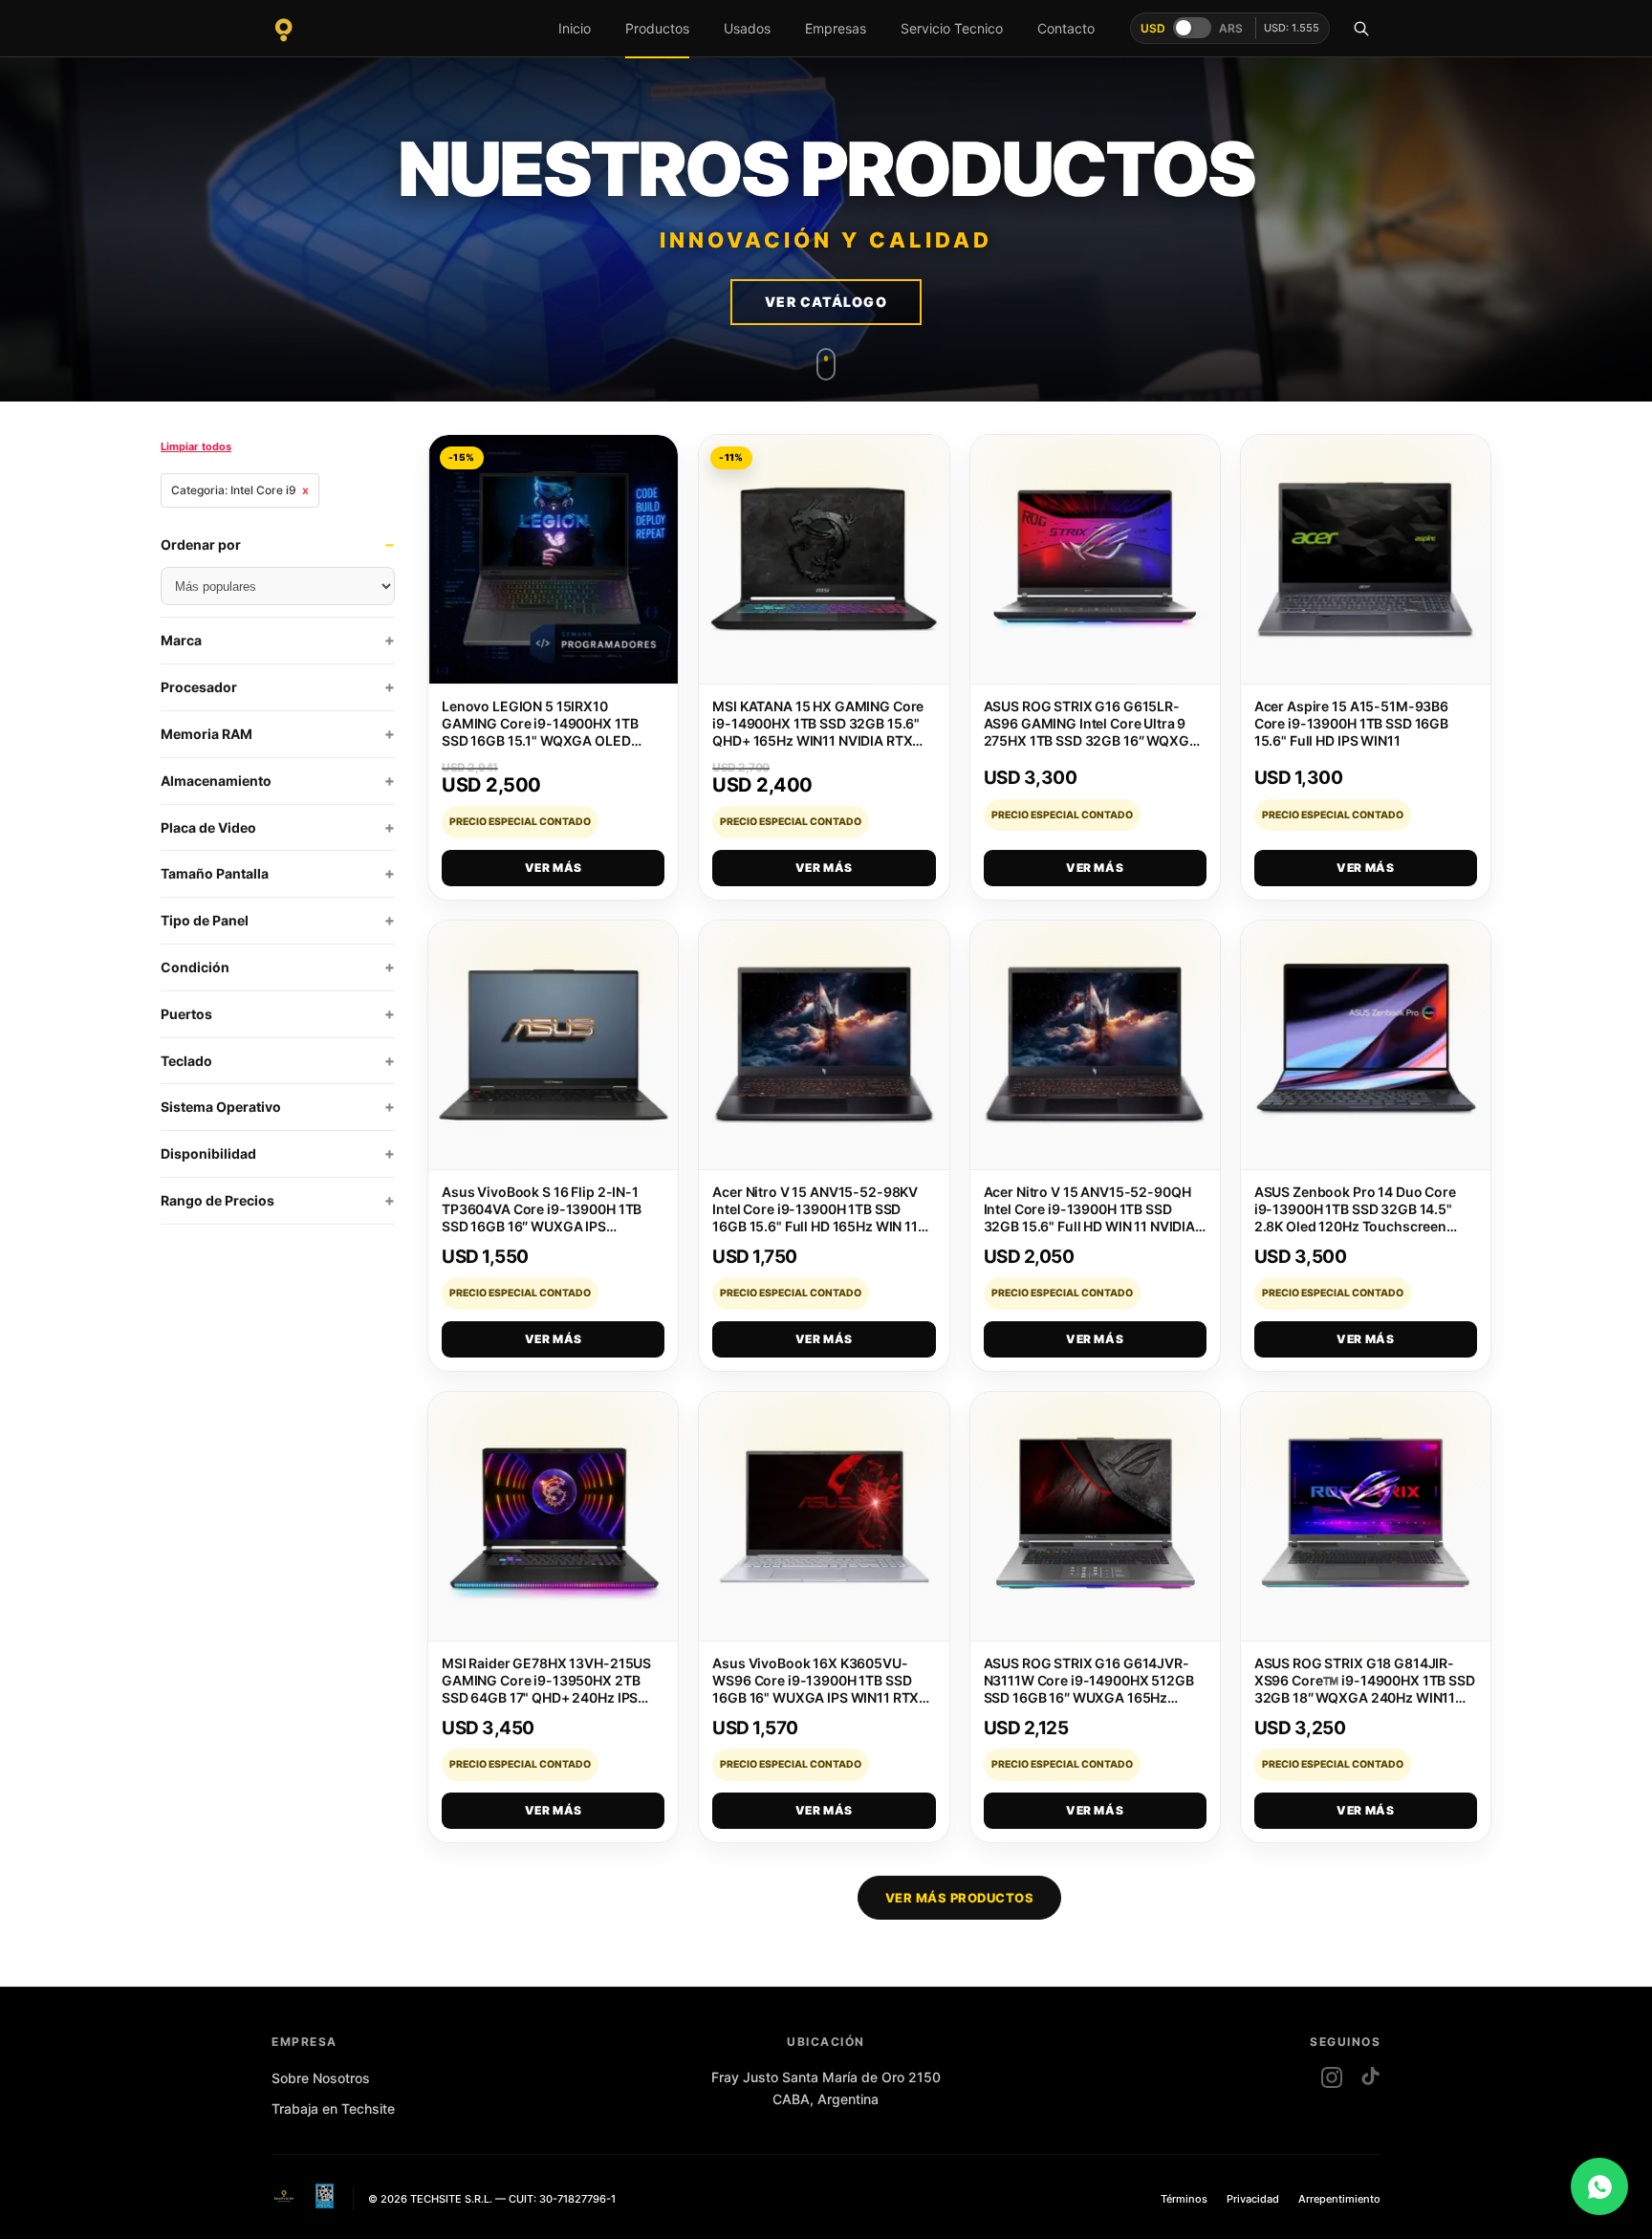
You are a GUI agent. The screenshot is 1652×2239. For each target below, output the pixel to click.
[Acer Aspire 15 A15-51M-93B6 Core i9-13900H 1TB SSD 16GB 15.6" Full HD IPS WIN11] (1366, 560)
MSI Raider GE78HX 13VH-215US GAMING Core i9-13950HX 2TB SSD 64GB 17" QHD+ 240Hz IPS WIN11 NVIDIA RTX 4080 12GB (546, 1689)
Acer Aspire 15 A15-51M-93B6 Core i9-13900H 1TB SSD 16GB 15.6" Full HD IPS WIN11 (1351, 723)
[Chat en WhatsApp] (1599, 2186)
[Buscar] (1361, 29)
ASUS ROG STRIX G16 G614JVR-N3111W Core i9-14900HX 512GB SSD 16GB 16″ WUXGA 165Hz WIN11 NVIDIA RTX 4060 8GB (1089, 1689)
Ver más (554, 868)
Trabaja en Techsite (333, 2109)
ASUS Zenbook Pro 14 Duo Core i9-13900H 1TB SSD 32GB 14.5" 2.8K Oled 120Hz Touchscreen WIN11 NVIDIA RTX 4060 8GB (1355, 1217)
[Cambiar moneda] (1192, 28)
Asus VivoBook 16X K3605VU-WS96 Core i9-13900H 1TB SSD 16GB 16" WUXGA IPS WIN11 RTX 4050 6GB (815, 1689)
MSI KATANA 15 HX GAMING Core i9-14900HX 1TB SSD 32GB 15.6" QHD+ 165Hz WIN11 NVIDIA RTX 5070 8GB (818, 732)
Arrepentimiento (1339, 2199)
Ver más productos (960, 1898)
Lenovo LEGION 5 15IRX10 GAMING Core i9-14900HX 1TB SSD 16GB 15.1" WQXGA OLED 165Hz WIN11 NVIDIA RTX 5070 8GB (540, 740)
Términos (1184, 2199)
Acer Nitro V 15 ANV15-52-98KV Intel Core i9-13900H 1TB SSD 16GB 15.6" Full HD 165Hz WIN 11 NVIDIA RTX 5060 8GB (815, 1217)
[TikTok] (1370, 2077)
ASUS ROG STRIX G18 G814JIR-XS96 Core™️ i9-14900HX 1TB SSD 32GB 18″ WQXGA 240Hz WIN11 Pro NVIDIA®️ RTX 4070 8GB (1365, 1689)
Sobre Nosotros (321, 2078)
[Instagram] (1332, 2077)
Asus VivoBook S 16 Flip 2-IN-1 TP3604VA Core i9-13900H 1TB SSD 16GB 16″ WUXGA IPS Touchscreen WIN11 (542, 1217)
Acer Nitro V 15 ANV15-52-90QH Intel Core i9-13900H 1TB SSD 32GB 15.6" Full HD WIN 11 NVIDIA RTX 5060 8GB (1090, 1217)
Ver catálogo (826, 302)
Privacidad (1253, 2199)
